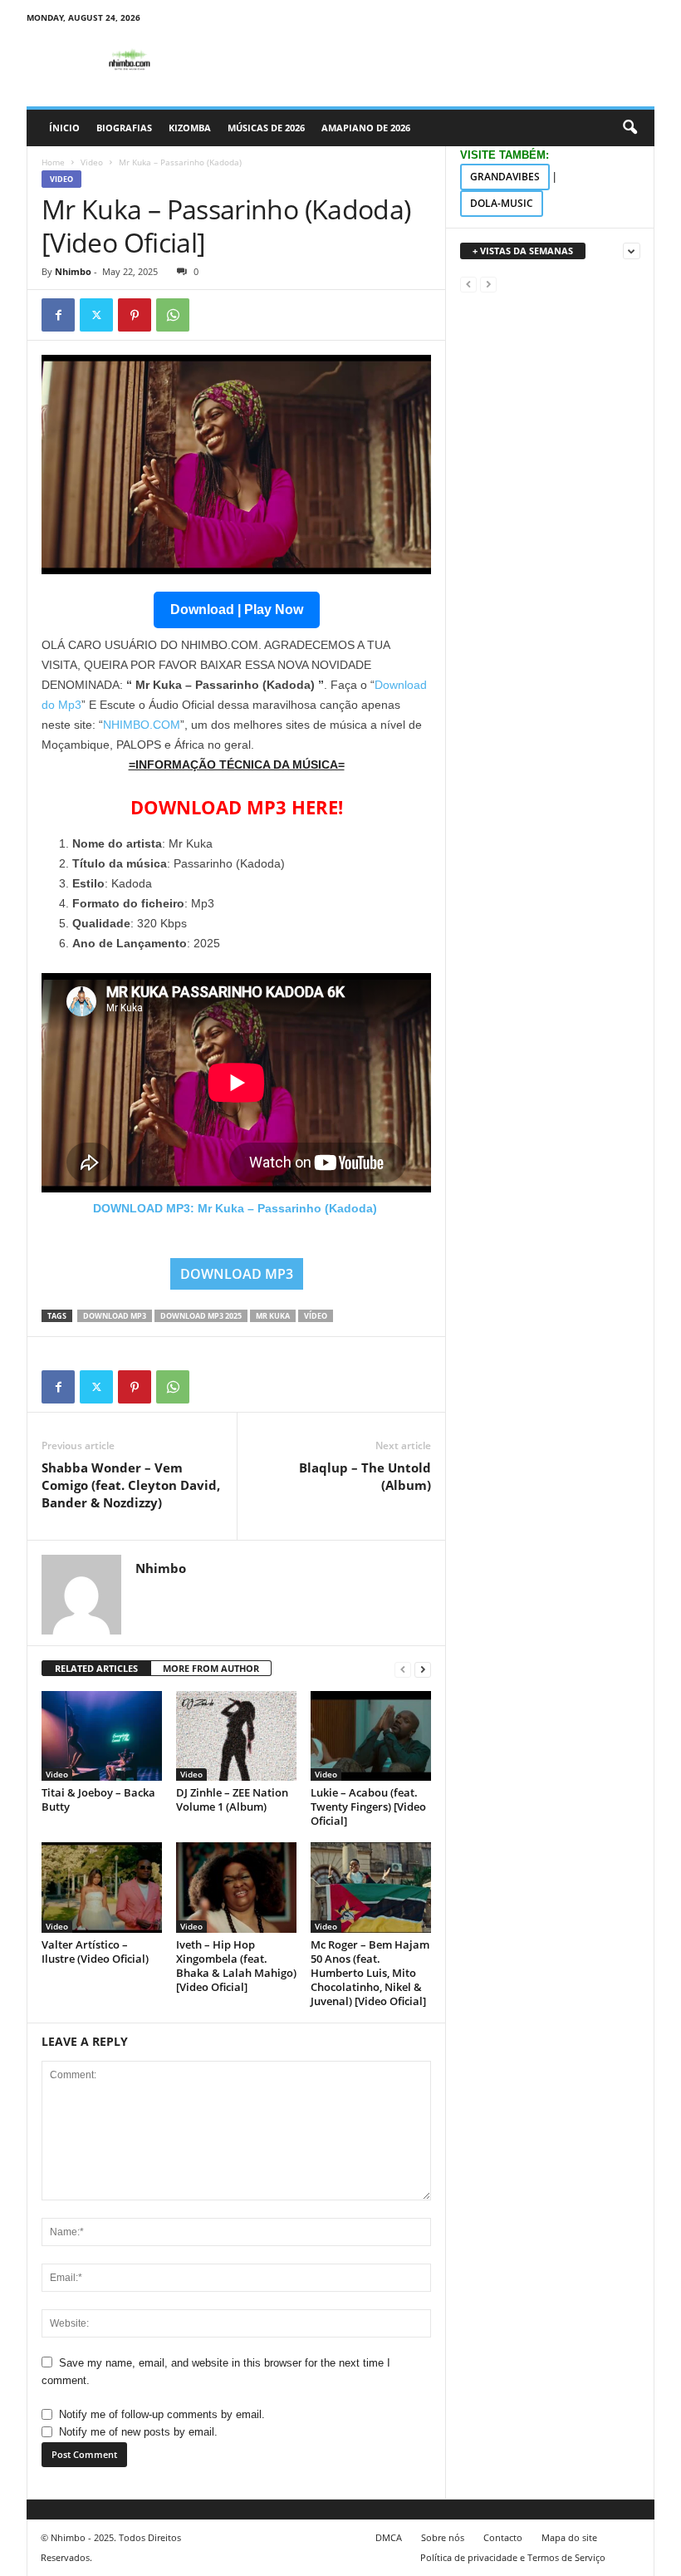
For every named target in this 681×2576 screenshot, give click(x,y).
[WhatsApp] (173, 315)
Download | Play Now (237, 610)
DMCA (389, 2537)
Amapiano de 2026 (366, 128)
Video (92, 162)
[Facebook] (58, 315)
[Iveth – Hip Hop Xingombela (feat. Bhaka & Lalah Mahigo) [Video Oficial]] (236, 1887)
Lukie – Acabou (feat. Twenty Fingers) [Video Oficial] (368, 1807)
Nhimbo (73, 271)
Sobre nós (443, 2537)
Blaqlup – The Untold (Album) (365, 1476)
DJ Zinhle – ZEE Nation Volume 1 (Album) (232, 1799)
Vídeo (316, 1316)
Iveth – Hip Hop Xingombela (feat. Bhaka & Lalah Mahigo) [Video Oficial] (236, 1966)
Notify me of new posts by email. (138, 2432)
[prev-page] (403, 1669)
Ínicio (64, 128)
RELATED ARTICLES (96, 1668)
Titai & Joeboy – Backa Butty (98, 1799)
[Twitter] (96, 315)
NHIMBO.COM (142, 725)
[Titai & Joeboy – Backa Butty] (102, 1736)
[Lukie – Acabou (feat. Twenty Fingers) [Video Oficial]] (371, 1736)
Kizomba (190, 128)
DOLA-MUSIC (502, 203)
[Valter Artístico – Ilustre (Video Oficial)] (102, 1887)
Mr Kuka (273, 1316)
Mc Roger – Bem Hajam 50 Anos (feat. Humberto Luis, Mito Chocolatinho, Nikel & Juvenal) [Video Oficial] (370, 1973)
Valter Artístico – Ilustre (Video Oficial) (95, 1952)
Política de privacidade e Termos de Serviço (513, 2557)
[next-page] (423, 1669)
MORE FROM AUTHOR (211, 1668)
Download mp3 (115, 1316)
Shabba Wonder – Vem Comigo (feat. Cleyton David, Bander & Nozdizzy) (131, 1485)
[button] (630, 128)
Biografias (124, 128)
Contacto (503, 2537)
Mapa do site (569, 2537)
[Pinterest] (135, 315)
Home (53, 162)
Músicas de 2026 (266, 128)
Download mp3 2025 (201, 1316)
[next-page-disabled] (488, 284)
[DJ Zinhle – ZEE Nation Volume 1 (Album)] (236, 1736)
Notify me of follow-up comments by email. (162, 2414)
